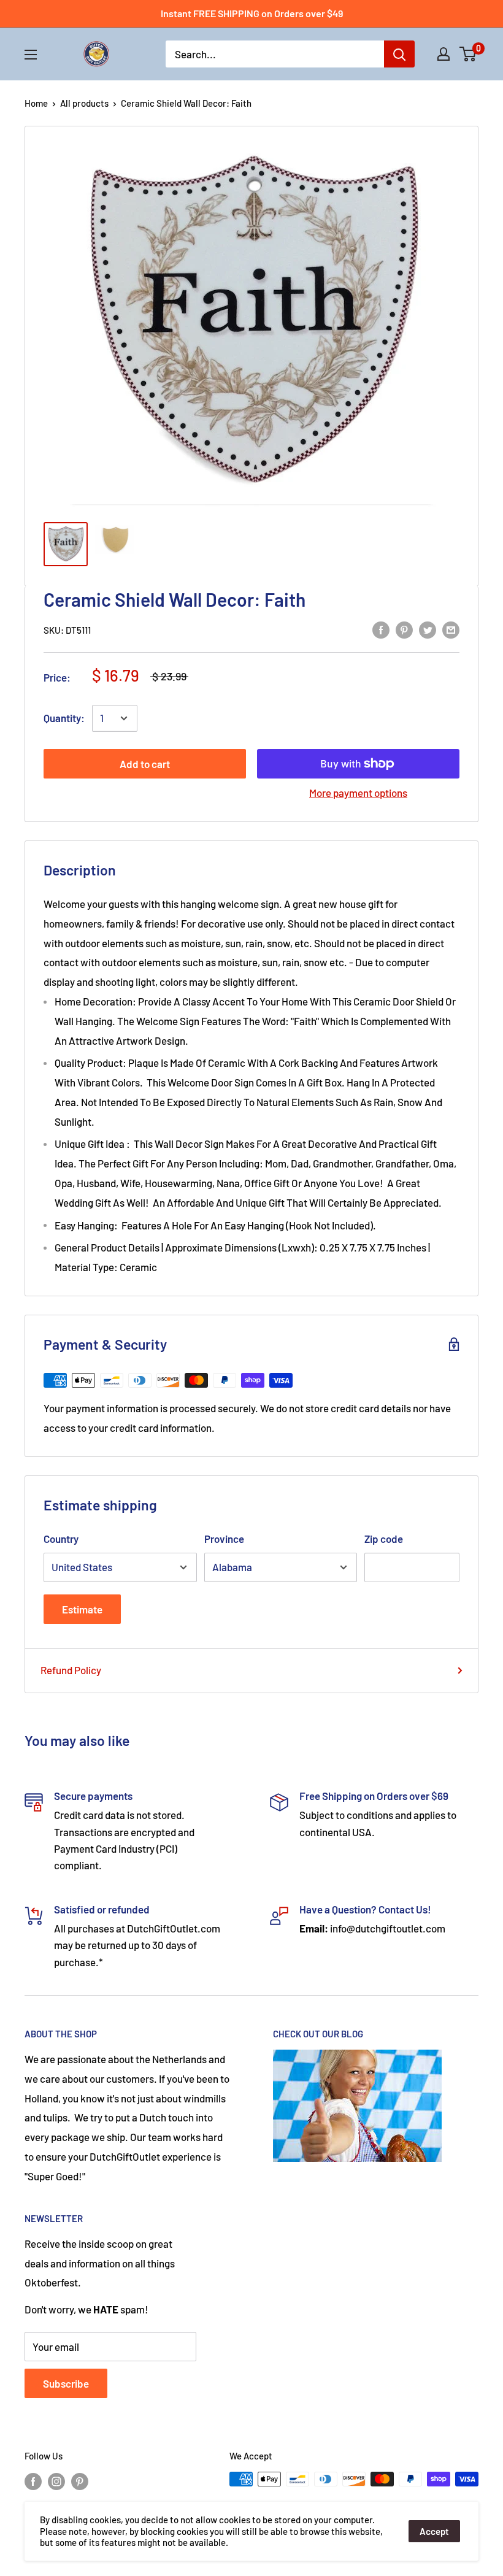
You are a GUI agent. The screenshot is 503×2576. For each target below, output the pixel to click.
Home (36, 103)
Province (224, 1539)
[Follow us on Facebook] (33, 2481)
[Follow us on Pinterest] (80, 2481)
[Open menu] (31, 55)
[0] (468, 54)
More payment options (358, 793)
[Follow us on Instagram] (56, 2481)
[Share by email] (451, 629)
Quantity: (64, 718)
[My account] (443, 54)
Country (61, 1539)
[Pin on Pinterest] (404, 629)
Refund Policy (71, 1670)
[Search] (399, 54)
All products (84, 103)
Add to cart (145, 764)
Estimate (82, 1609)
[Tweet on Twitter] (428, 629)
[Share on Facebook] (381, 629)
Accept (434, 2531)
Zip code (384, 1539)
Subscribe (66, 2383)
